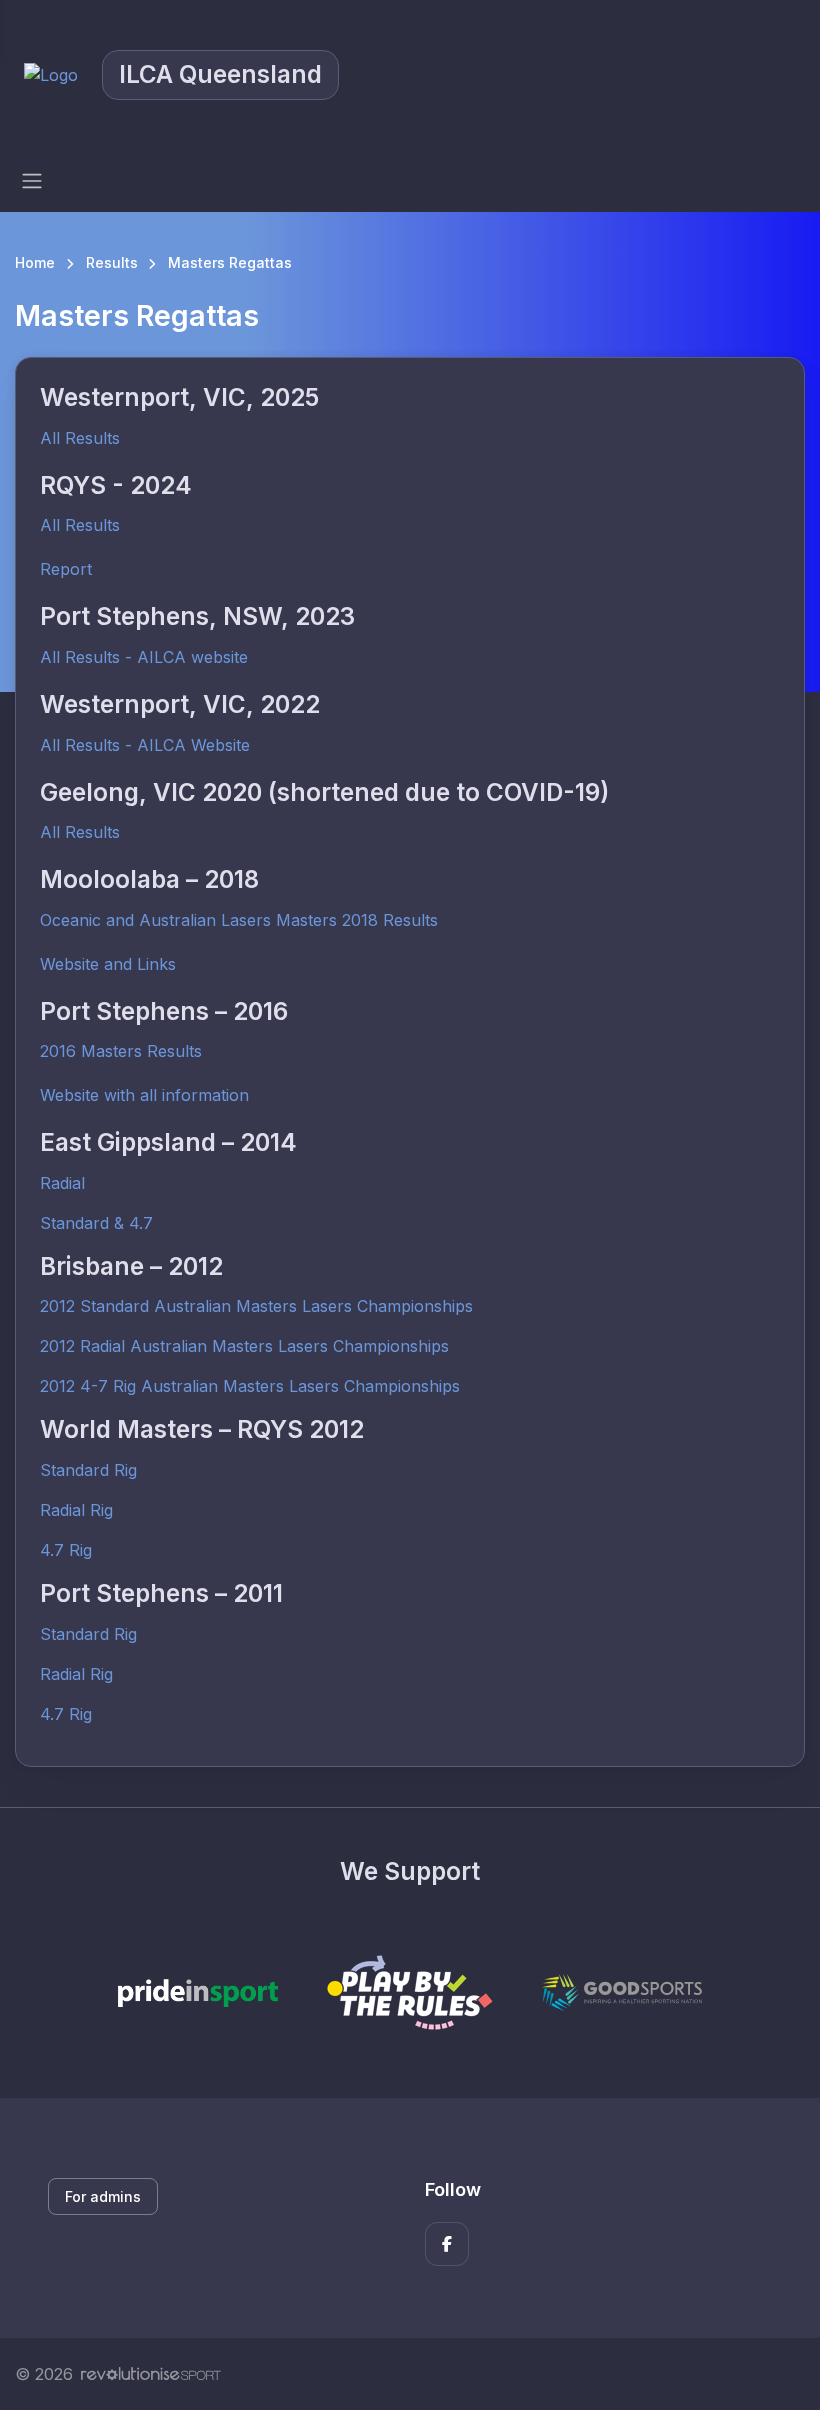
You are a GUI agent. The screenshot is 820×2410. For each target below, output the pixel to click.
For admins (103, 2196)
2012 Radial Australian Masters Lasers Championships (244, 1346)
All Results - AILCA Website (145, 745)
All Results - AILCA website (144, 657)
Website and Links (108, 964)
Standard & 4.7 (96, 1223)
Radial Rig (76, 1510)
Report (66, 569)
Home (35, 262)
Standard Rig (88, 1470)
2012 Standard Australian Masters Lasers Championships (256, 1306)
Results (112, 262)
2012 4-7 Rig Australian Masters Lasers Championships (250, 1386)
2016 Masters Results (121, 1051)
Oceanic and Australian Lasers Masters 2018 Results (239, 920)
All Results (80, 438)
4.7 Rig (66, 1550)
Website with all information (144, 1095)
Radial (62, 1183)
